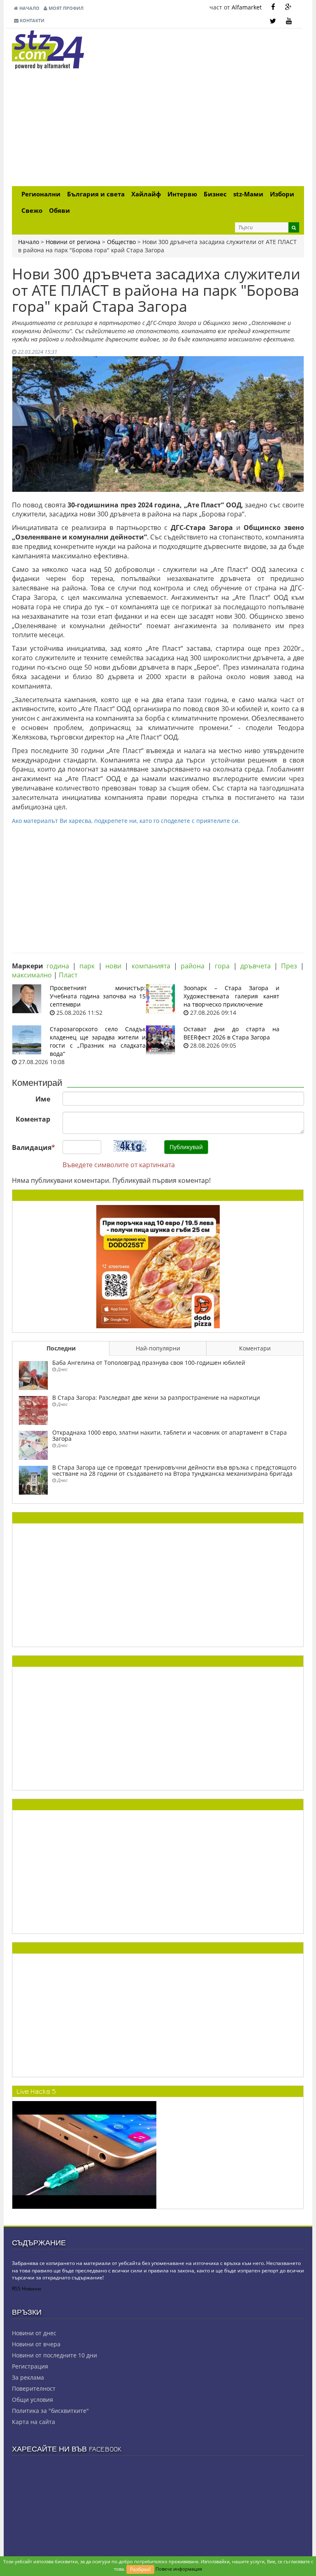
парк (87, 966)
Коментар (33, 1119)
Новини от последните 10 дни (55, 2355)
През (289, 966)
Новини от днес (34, 2333)
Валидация (34, 1147)
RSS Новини (27, 2289)
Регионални (41, 194)
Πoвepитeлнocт (34, 2388)
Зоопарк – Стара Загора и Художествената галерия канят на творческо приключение (231, 996)
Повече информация (179, 2569)
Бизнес (215, 194)
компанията (151, 966)
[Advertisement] (158, 129)
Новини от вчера (36, 2344)
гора (222, 966)
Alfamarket (247, 7)
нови (113, 966)
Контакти (31, 20)
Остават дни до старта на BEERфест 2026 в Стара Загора (231, 1033)
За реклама (28, 2377)
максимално (32, 975)
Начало (29, 8)
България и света (96, 194)
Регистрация (30, 2366)
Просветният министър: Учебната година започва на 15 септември (98, 996)
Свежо (32, 211)
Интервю (182, 194)
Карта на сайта (34, 2422)
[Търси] (294, 227)
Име (43, 1099)
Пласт (68, 975)
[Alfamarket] (158, 1266)
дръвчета (256, 966)
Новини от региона (73, 242)
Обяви (59, 211)
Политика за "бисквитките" (50, 2411)
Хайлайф (146, 194)
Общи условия (33, 2400)
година (58, 966)
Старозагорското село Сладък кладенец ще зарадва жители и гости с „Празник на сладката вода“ (98, 1041)
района (193, 966)
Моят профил (65, 8)
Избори (282, 194)
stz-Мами (248, 194)
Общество (121, 242)
